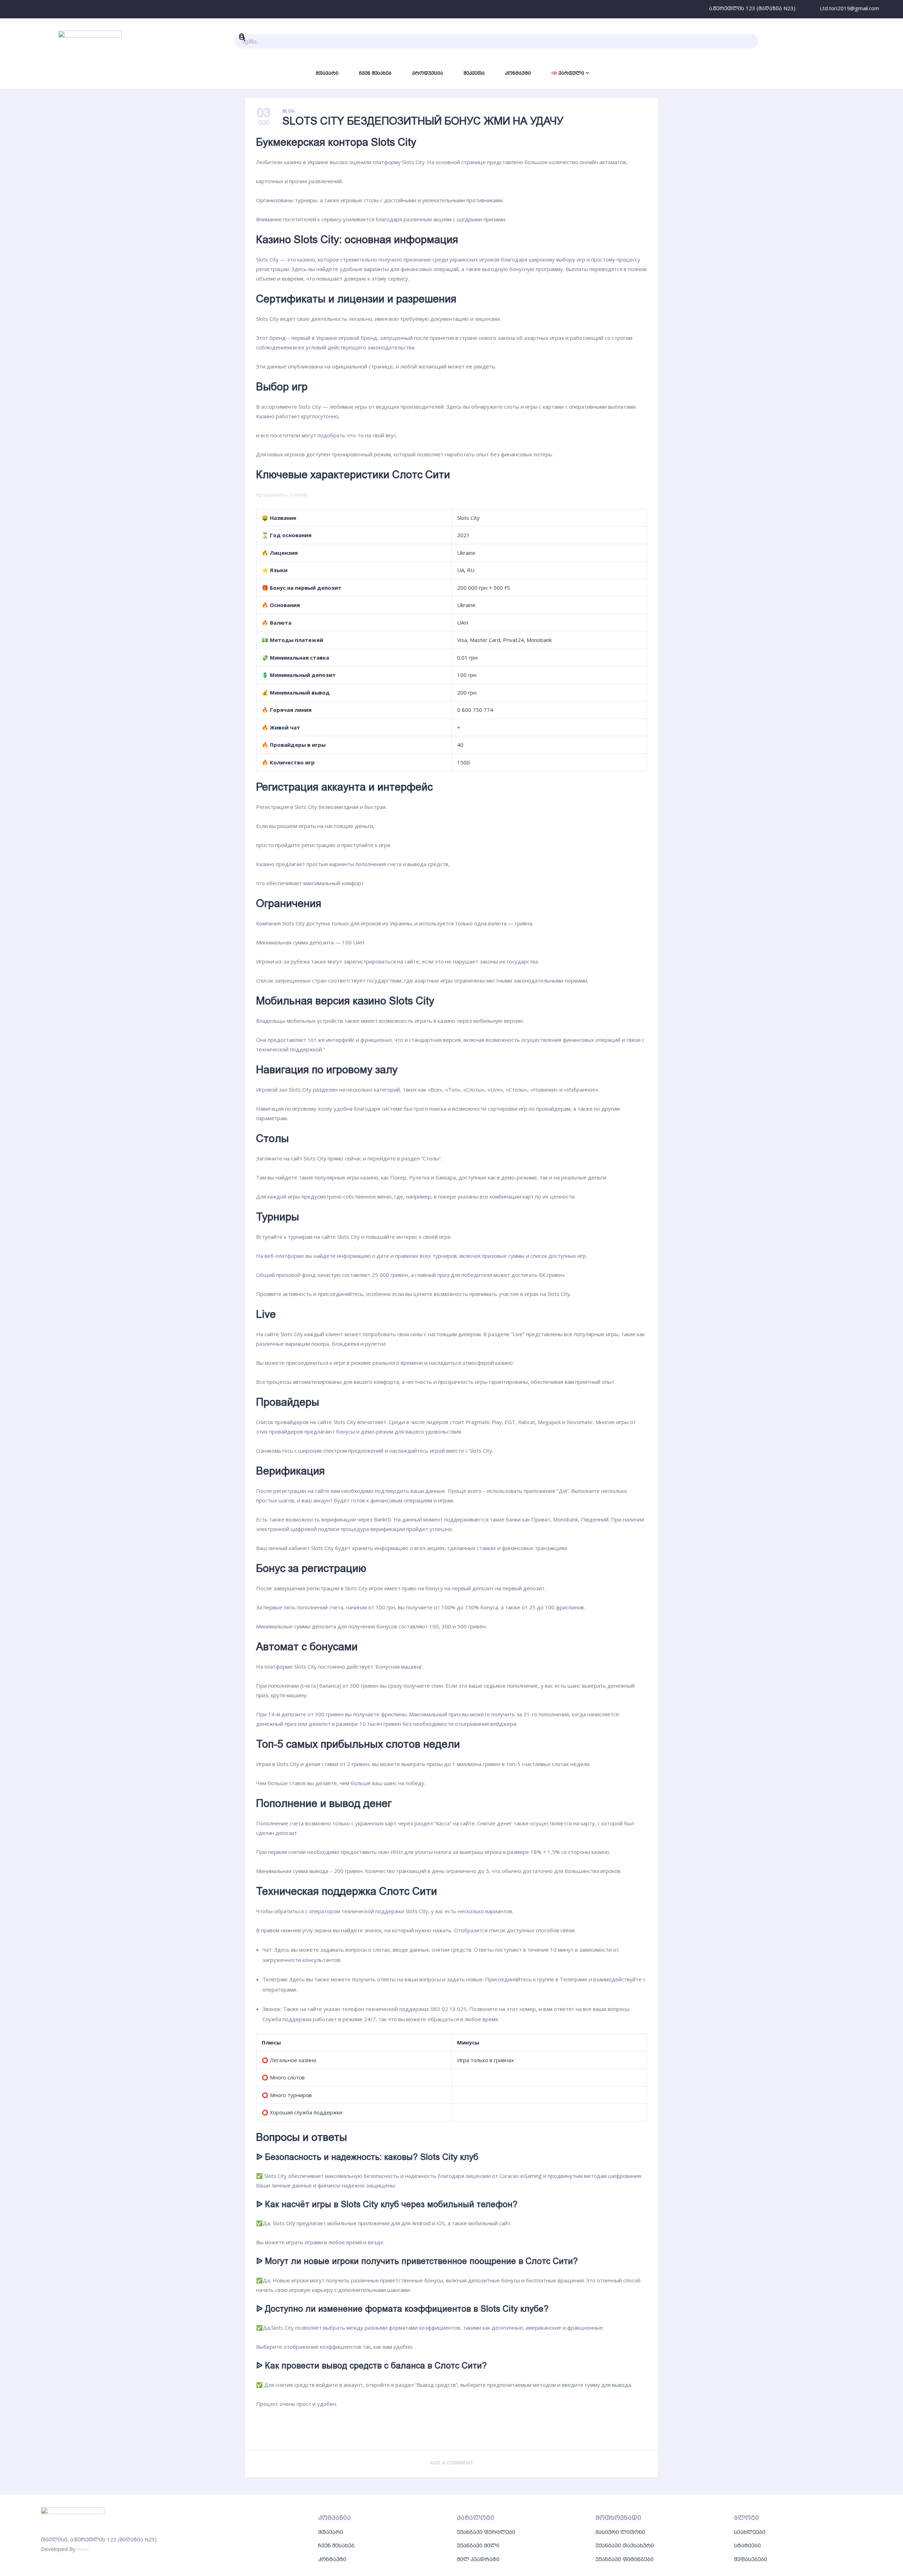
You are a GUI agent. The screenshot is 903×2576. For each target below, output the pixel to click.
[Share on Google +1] (488, 2431)
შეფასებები (751, 2559)
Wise (83, 2549)
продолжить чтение (282, 494)
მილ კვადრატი (478, 2559)
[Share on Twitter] (379, 2431)
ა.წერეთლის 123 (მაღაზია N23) (752, 8)
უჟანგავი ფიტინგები (625, 2559)
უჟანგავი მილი (478, 2545)
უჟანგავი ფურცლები (486, 2532)
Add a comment (452, 2463)
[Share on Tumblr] (560, 2431)
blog (289, 111)
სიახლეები (750, 2532)
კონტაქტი (332, 2559)
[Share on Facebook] (343, 2431)
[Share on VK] (415, 2431)
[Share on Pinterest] (452, 2431)
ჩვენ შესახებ (336, 2545)
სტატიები (747, 2545)
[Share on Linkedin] (524, 2431)
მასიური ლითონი (620, 2532)
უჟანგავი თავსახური (625, 2545)
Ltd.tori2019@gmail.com (849, 8)
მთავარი (331, 2532)
